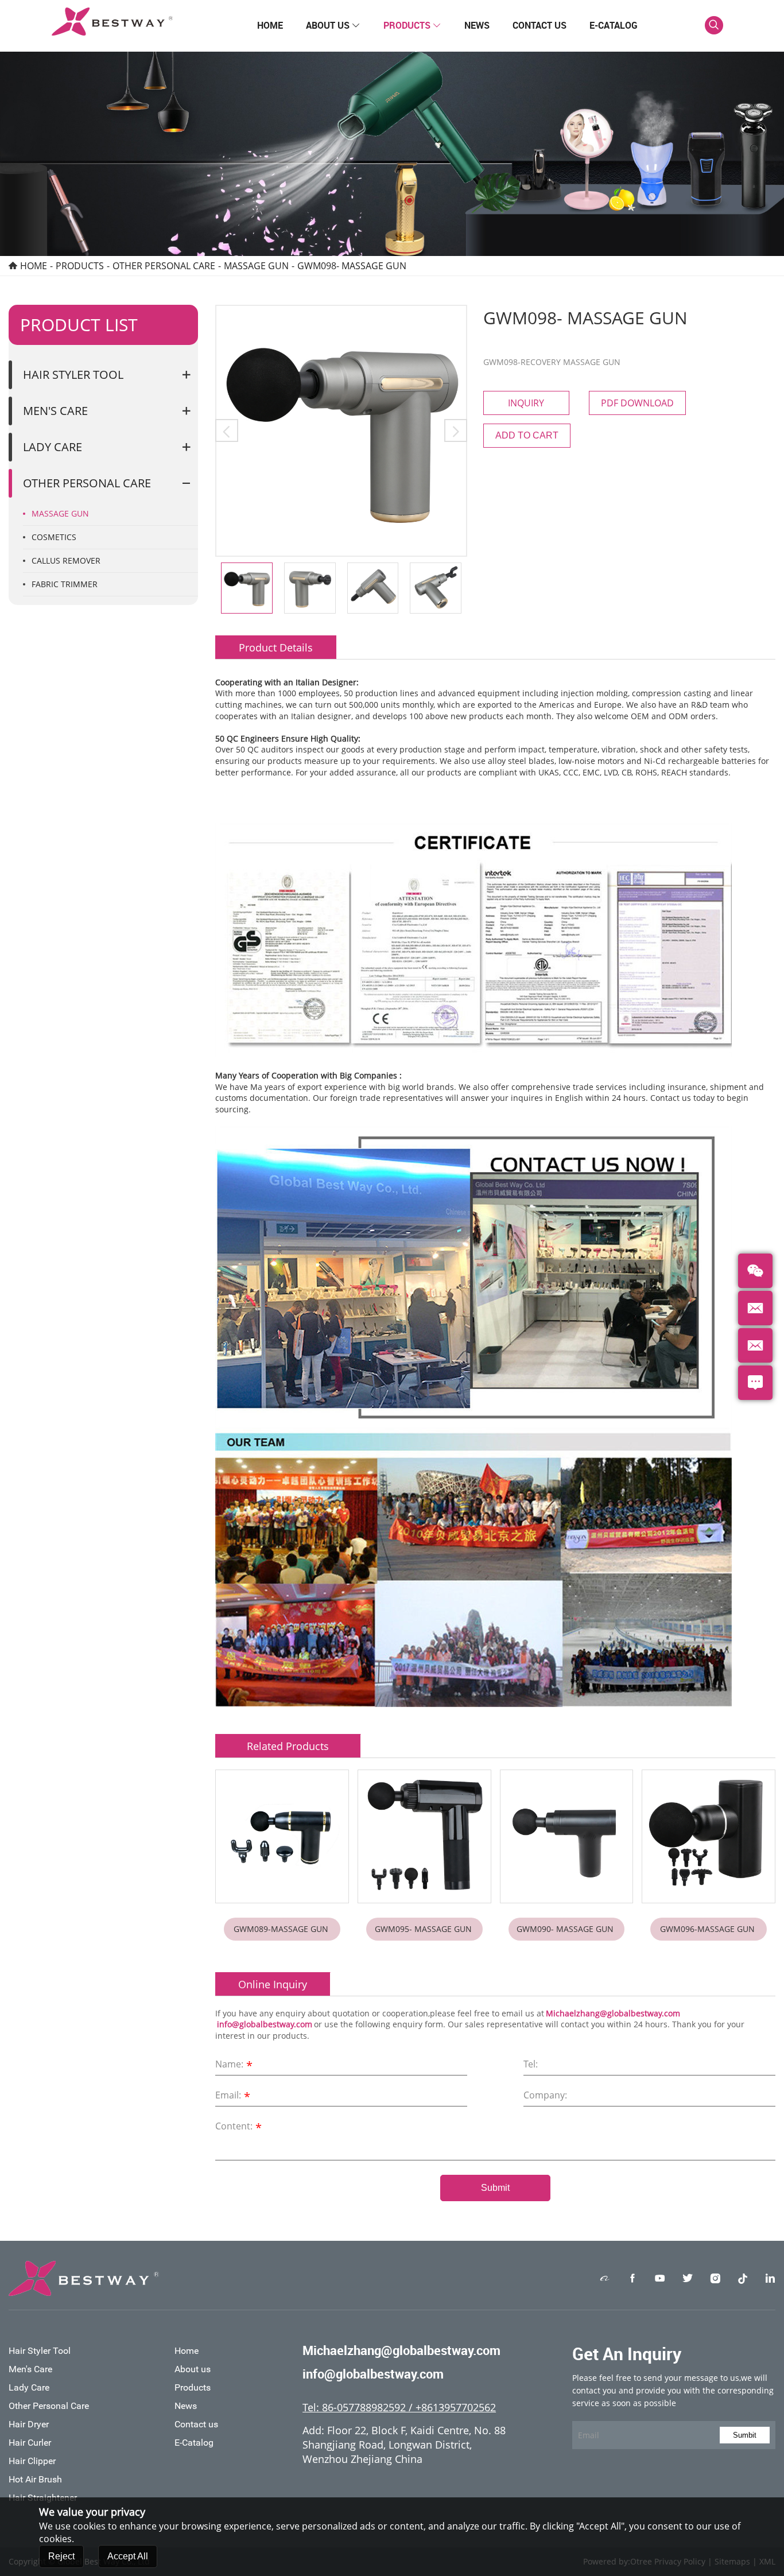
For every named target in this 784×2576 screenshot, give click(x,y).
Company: (545, 2095)
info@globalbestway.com (265, 2024)
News (477, 25)
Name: (234, 2065)
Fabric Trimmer (65, 584)
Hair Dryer (29, 2424)
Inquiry (526, 403)
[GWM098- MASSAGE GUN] (341, 431)
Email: (233, 2096)
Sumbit (745, 2435)
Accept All (128, 2556)
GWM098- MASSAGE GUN (353, 266)
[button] (227, 430)
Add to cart (527, 435)
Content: (238, 2127)
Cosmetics (54, 537)
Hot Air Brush (35, 2479)
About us (333, 25)
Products (412, 25)
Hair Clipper (32, 2461)
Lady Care (53, 447)
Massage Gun (256, 266)
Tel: (531, 2064)
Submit (495, 2188)
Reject (61, 2556)
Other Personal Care (164, 266)
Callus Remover (66, 560)
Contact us (540, 25)
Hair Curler (30, 2443)
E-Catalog (614, 25)
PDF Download (637, 403)
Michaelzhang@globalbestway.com (613, 2013)
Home (270, 25)
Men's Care (55, 411)
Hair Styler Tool (73, 375)
